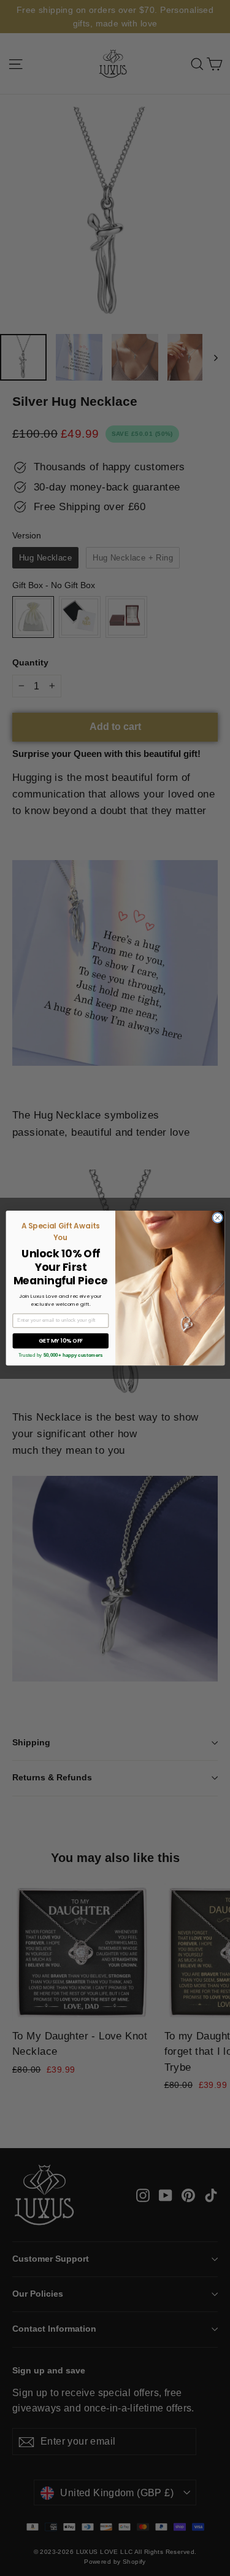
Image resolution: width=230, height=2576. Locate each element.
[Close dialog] (217, 1217)
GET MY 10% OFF (60, 1340)
